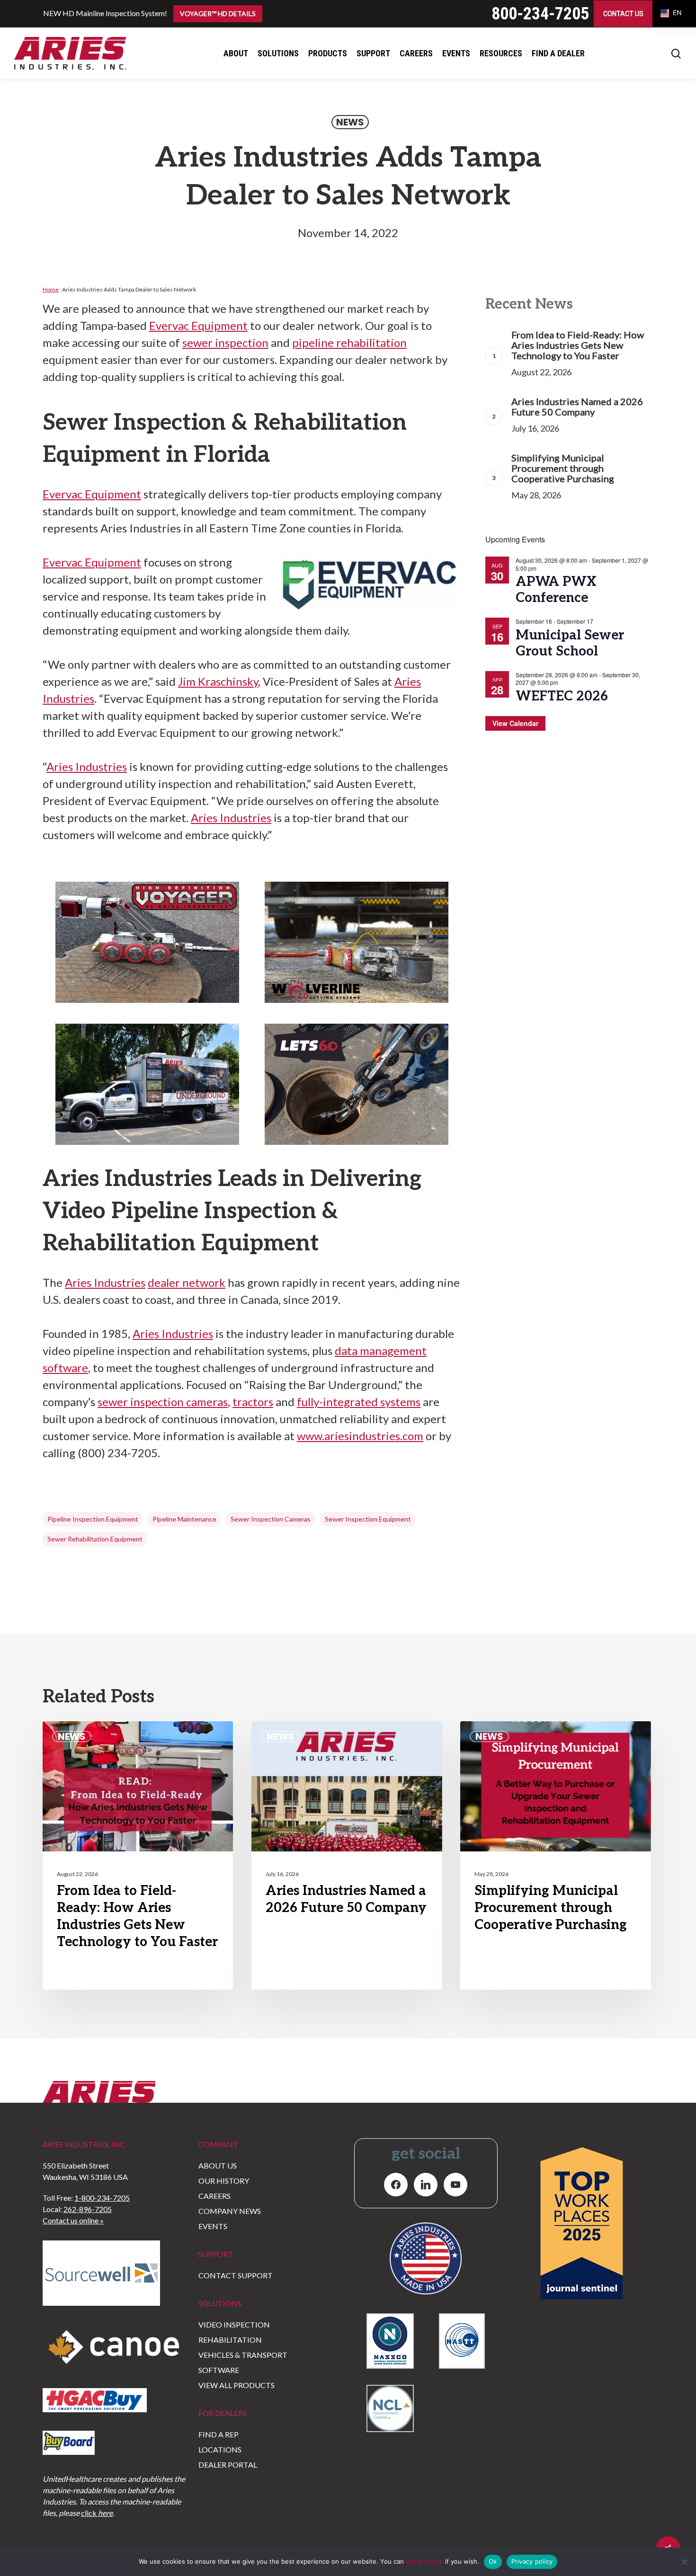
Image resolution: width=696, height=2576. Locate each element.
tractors (253, 1402)
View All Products (236, 2385)
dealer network (187, 1282)
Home (51, 289)
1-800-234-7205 (102, 2198)
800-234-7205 (540, 14)
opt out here (424, 2561)
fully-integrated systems (359, 1402)
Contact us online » (73, 2220)
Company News (230, 2211)
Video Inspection (234, 2324)
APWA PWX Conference (556, 590)
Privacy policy (532, 2561)
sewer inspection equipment (368, 1519)
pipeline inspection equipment (93, 1519)
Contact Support (236, 2275)
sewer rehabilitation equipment (95, 1539)
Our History (224, 2181)
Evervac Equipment (198, 325)
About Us (218, 2165)
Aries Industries (87, 766)
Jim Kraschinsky (218, 681)
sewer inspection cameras (163, 1402)
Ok (493, 2561)
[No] (684, 2562)
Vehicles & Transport (243, 2355)
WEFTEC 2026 (562, 696)
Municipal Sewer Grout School (570, 643)
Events (213, 2226)
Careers (214, 2196)
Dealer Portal (228, 2465)
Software (219, 2370)
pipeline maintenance (184, 1519)
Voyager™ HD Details (218, 13)
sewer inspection (225, 342)
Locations (220, 2449)
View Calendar (515, 723)
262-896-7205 (88, 2209)
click (97, 2513)
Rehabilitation (230, 2340)
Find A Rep (219, 2434)
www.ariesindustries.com (360, 1436)
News (350, 122)
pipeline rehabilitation (349, 342)
